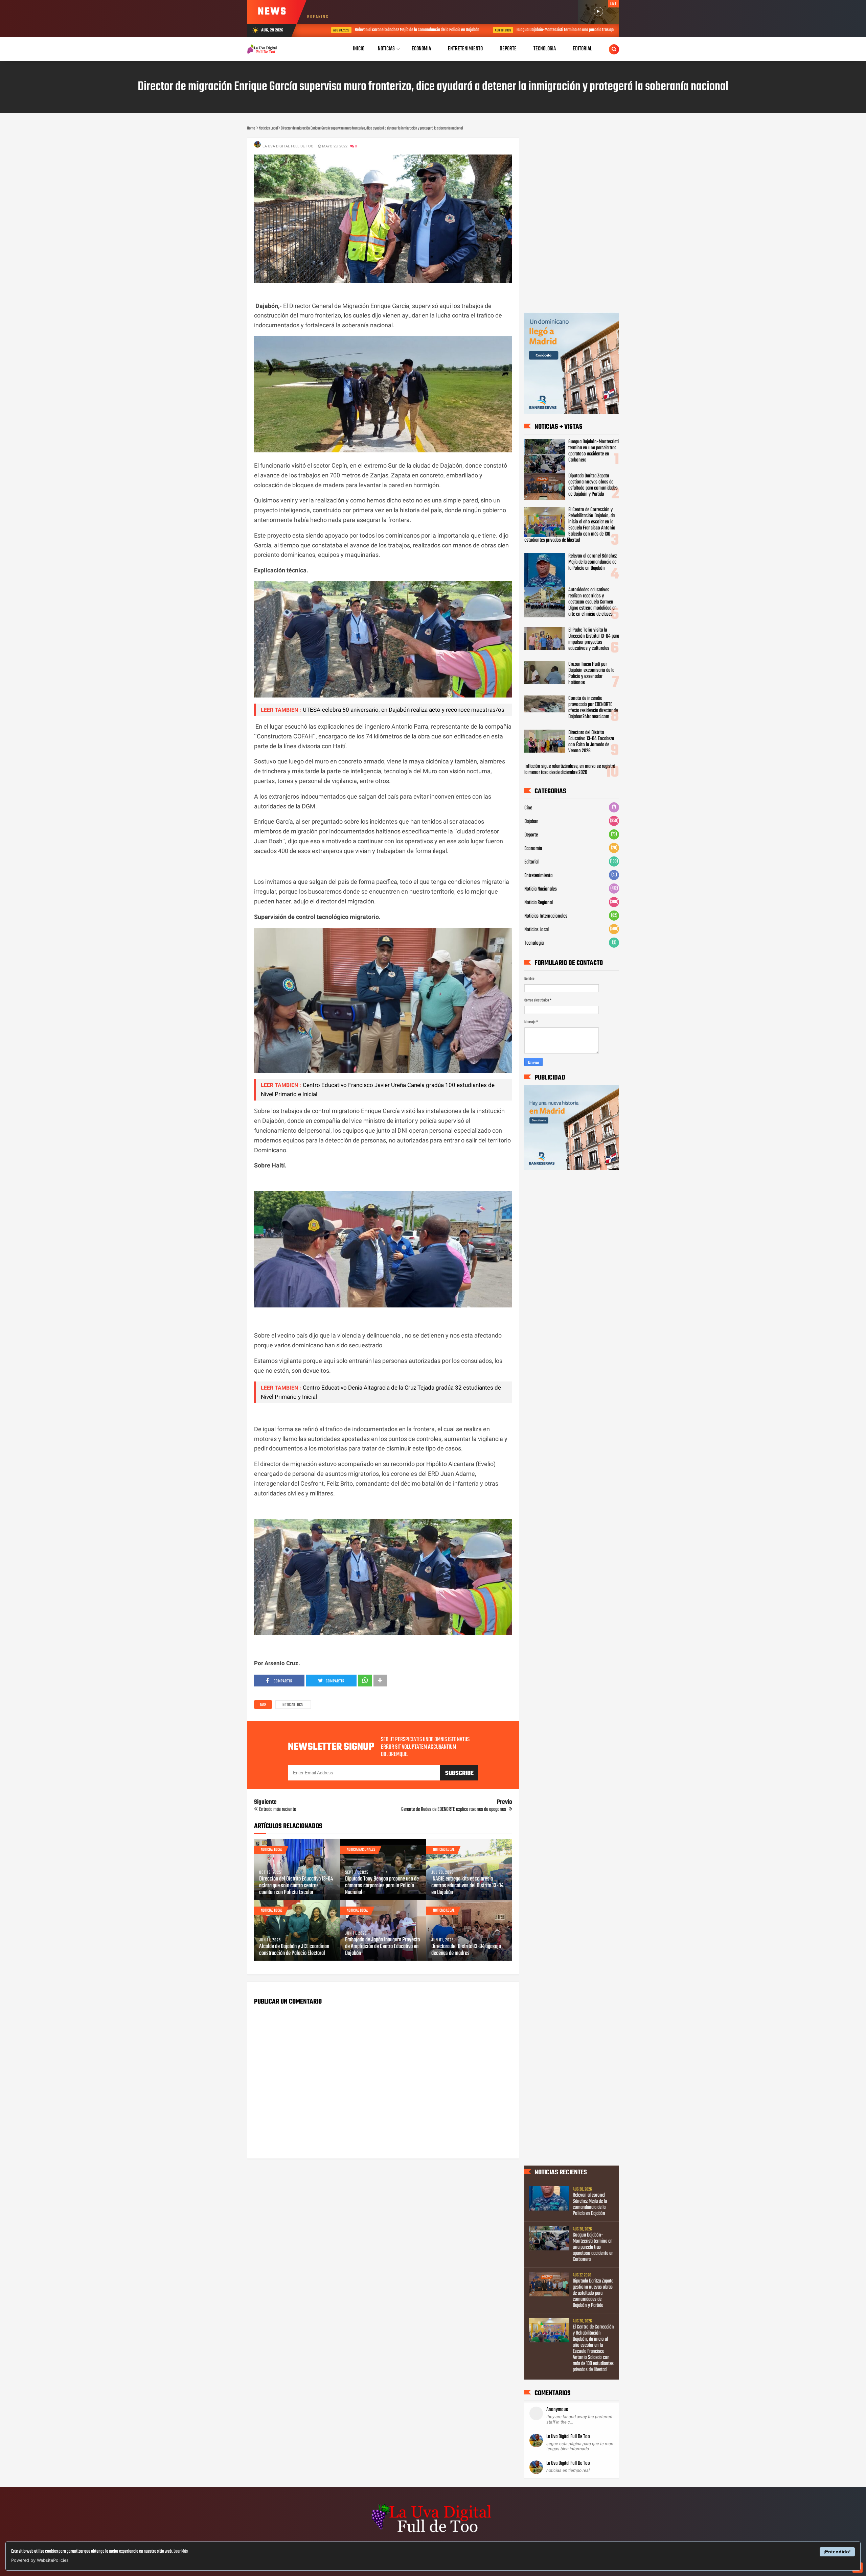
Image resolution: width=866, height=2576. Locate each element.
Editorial (531, 862)
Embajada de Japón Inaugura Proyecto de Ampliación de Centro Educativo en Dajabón (382, 1947)
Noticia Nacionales (361, 1850)
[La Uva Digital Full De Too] (433, 2533)
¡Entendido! (837, 2552)
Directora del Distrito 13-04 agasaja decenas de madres (466, 1950)
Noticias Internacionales (546, 916)
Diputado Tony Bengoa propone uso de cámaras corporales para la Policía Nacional (382, 1886)
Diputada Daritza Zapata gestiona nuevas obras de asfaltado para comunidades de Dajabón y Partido (593, 485)
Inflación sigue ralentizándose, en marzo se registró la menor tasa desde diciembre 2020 (570, 770)
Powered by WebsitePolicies (40, 2560)
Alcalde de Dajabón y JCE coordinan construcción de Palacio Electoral (294, 1950)
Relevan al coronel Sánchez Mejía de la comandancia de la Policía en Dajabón (373, 30)
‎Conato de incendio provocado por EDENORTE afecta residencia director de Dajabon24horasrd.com (593, 708)
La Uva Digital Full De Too (568, 2437)
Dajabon (531, 822)
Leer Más (181, 2551)
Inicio (359, 49)
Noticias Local (293, 1705)
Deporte (531, 835)
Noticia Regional (539, 903)
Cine (528, 808)
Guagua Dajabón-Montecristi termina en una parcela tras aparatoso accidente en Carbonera (547, 30)
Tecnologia (534, 943)
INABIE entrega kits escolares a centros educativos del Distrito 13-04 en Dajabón (467, 1886)
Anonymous (557, 2410)
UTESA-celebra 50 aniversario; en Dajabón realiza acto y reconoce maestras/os (404, 710)
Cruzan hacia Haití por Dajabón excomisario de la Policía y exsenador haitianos (591, 673)
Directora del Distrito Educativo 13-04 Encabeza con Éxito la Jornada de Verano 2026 (591, 742)
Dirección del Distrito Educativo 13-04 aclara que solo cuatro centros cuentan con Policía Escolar (296, 1886)
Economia (533, 849)
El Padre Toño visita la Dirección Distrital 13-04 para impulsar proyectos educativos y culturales (594, 639)
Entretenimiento (539, 876)
